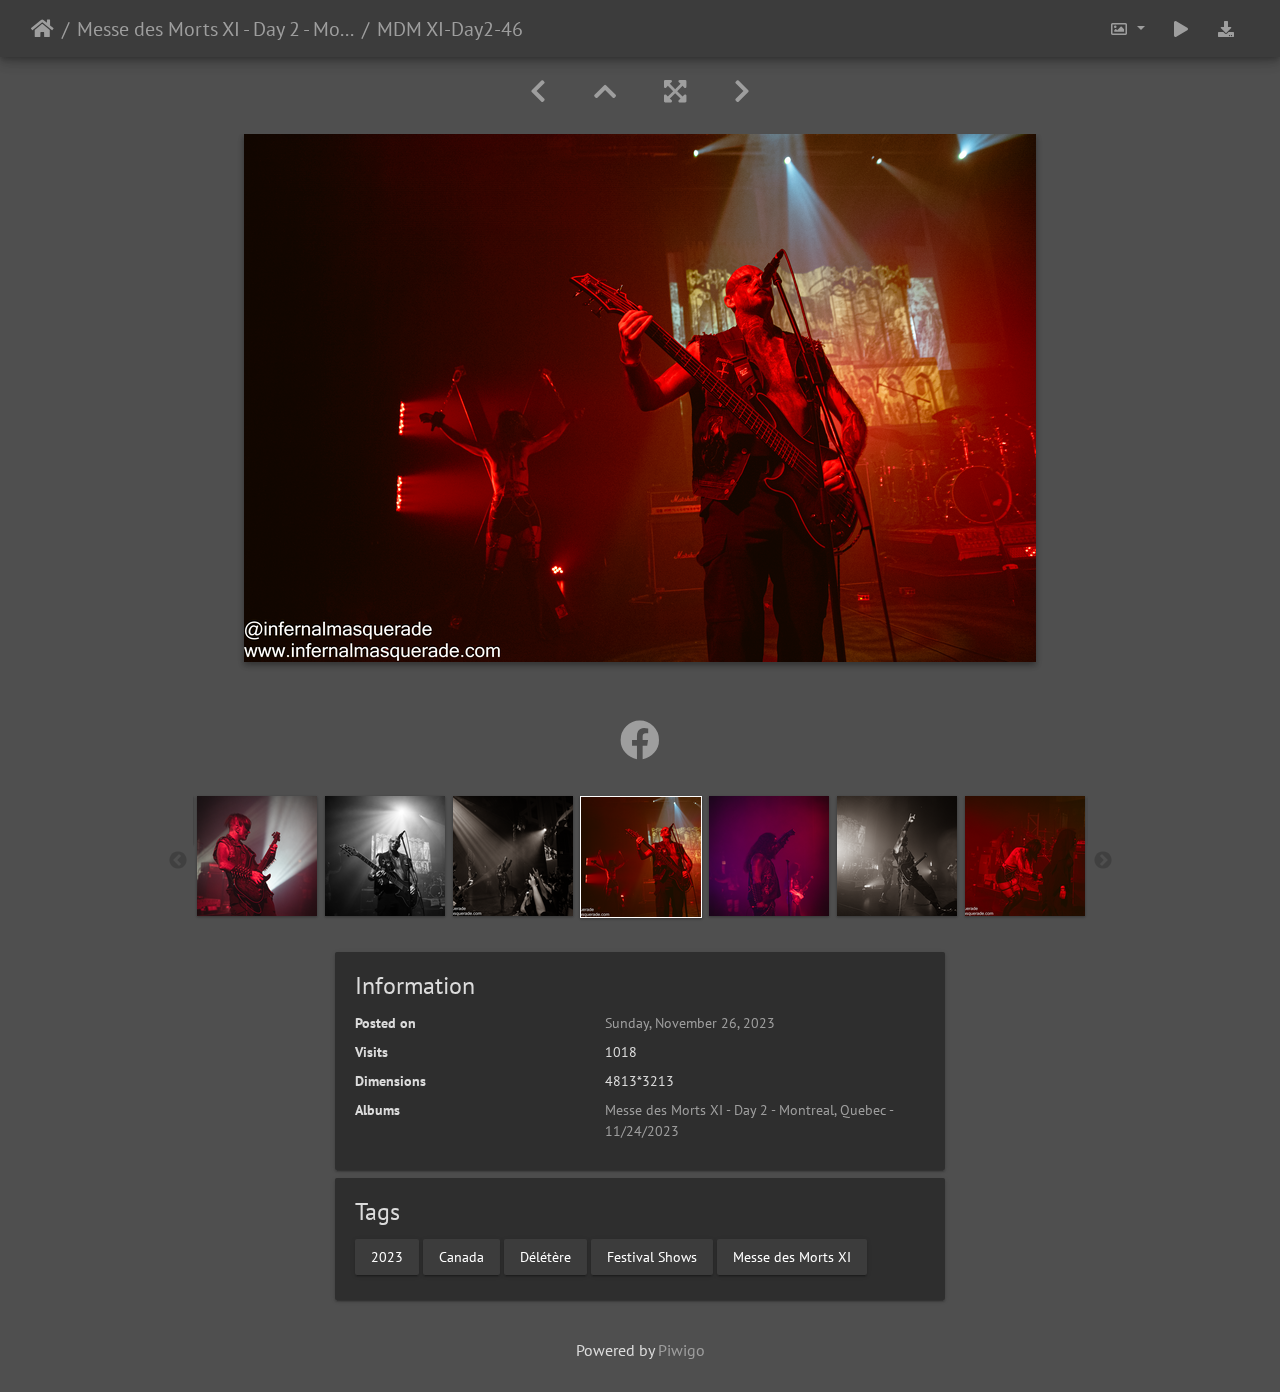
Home (42, 29)
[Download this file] (1226, 28)
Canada (461, 1256)
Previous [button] (178, 861)
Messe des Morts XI (792, 1256)
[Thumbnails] (605, 91)
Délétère (545, 1256)
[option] (257, 856)
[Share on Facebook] (640, 740)
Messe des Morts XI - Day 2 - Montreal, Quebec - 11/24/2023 (215, 29)
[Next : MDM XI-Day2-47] (742, 91)
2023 (387, 1256)
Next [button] (1103, 861)
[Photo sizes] (1127, 28)
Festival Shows (652, 1256)
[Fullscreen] (675, 91)
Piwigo (681, 1350)
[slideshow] (1181, 28)
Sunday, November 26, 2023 (690, 1023)
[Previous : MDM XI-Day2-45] (538, 91)
